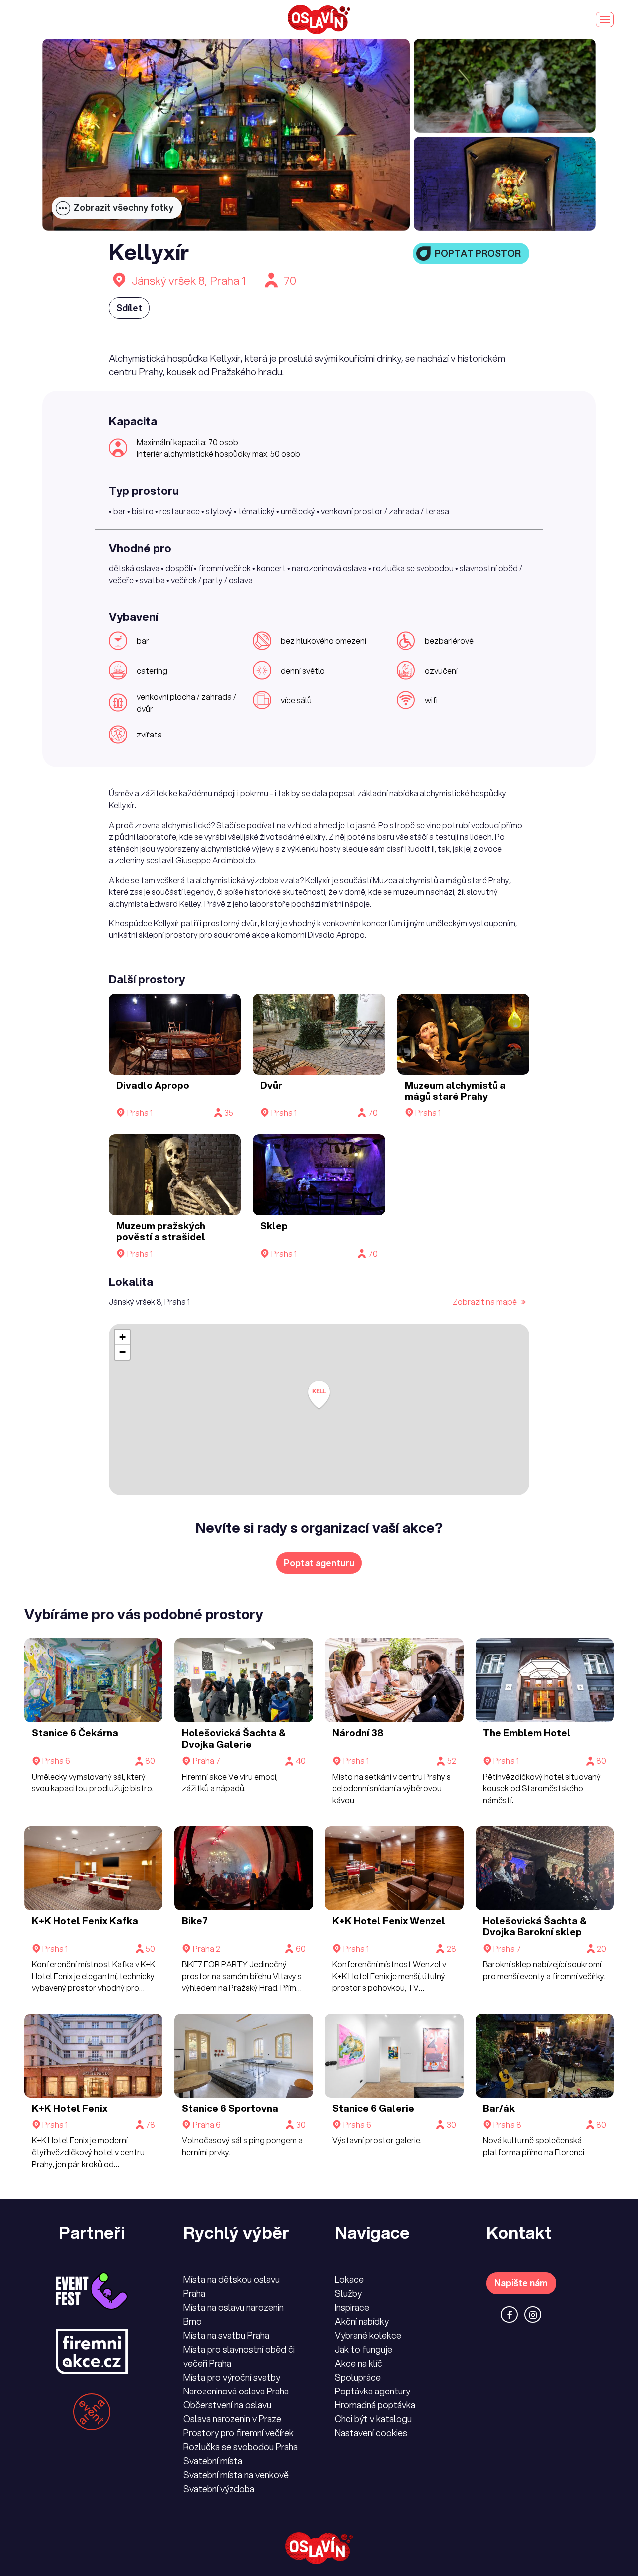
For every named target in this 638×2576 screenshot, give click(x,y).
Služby (348, 2293)
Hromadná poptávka (375, 2405)
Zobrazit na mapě (485, 1302)
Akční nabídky (362, 2321)
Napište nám (521, 2283)
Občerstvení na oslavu (227, 2405)
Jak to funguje (364, 2349)
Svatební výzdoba (219, 2489)
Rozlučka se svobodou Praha (240, 2447)
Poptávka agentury (373, 2391)
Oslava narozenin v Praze (232, 2419)
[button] (319, 1395)
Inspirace (352, 2307)
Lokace (349, 2279)
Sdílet (129, 308)
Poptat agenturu (319, 1563)
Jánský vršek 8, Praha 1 (189, 280)
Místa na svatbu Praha (226, 2335)
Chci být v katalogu (373, 2419)
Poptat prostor (478, 253)
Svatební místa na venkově (236, 2475)
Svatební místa (213, 2461)
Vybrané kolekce (368, 2335)
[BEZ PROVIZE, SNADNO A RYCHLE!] (319, 20)
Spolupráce (358, 2377)
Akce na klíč (359, 2363)
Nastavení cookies (371, 2433)
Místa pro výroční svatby (232, 2377)
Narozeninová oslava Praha (236, 2391)
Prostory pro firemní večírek (239, 2433)
